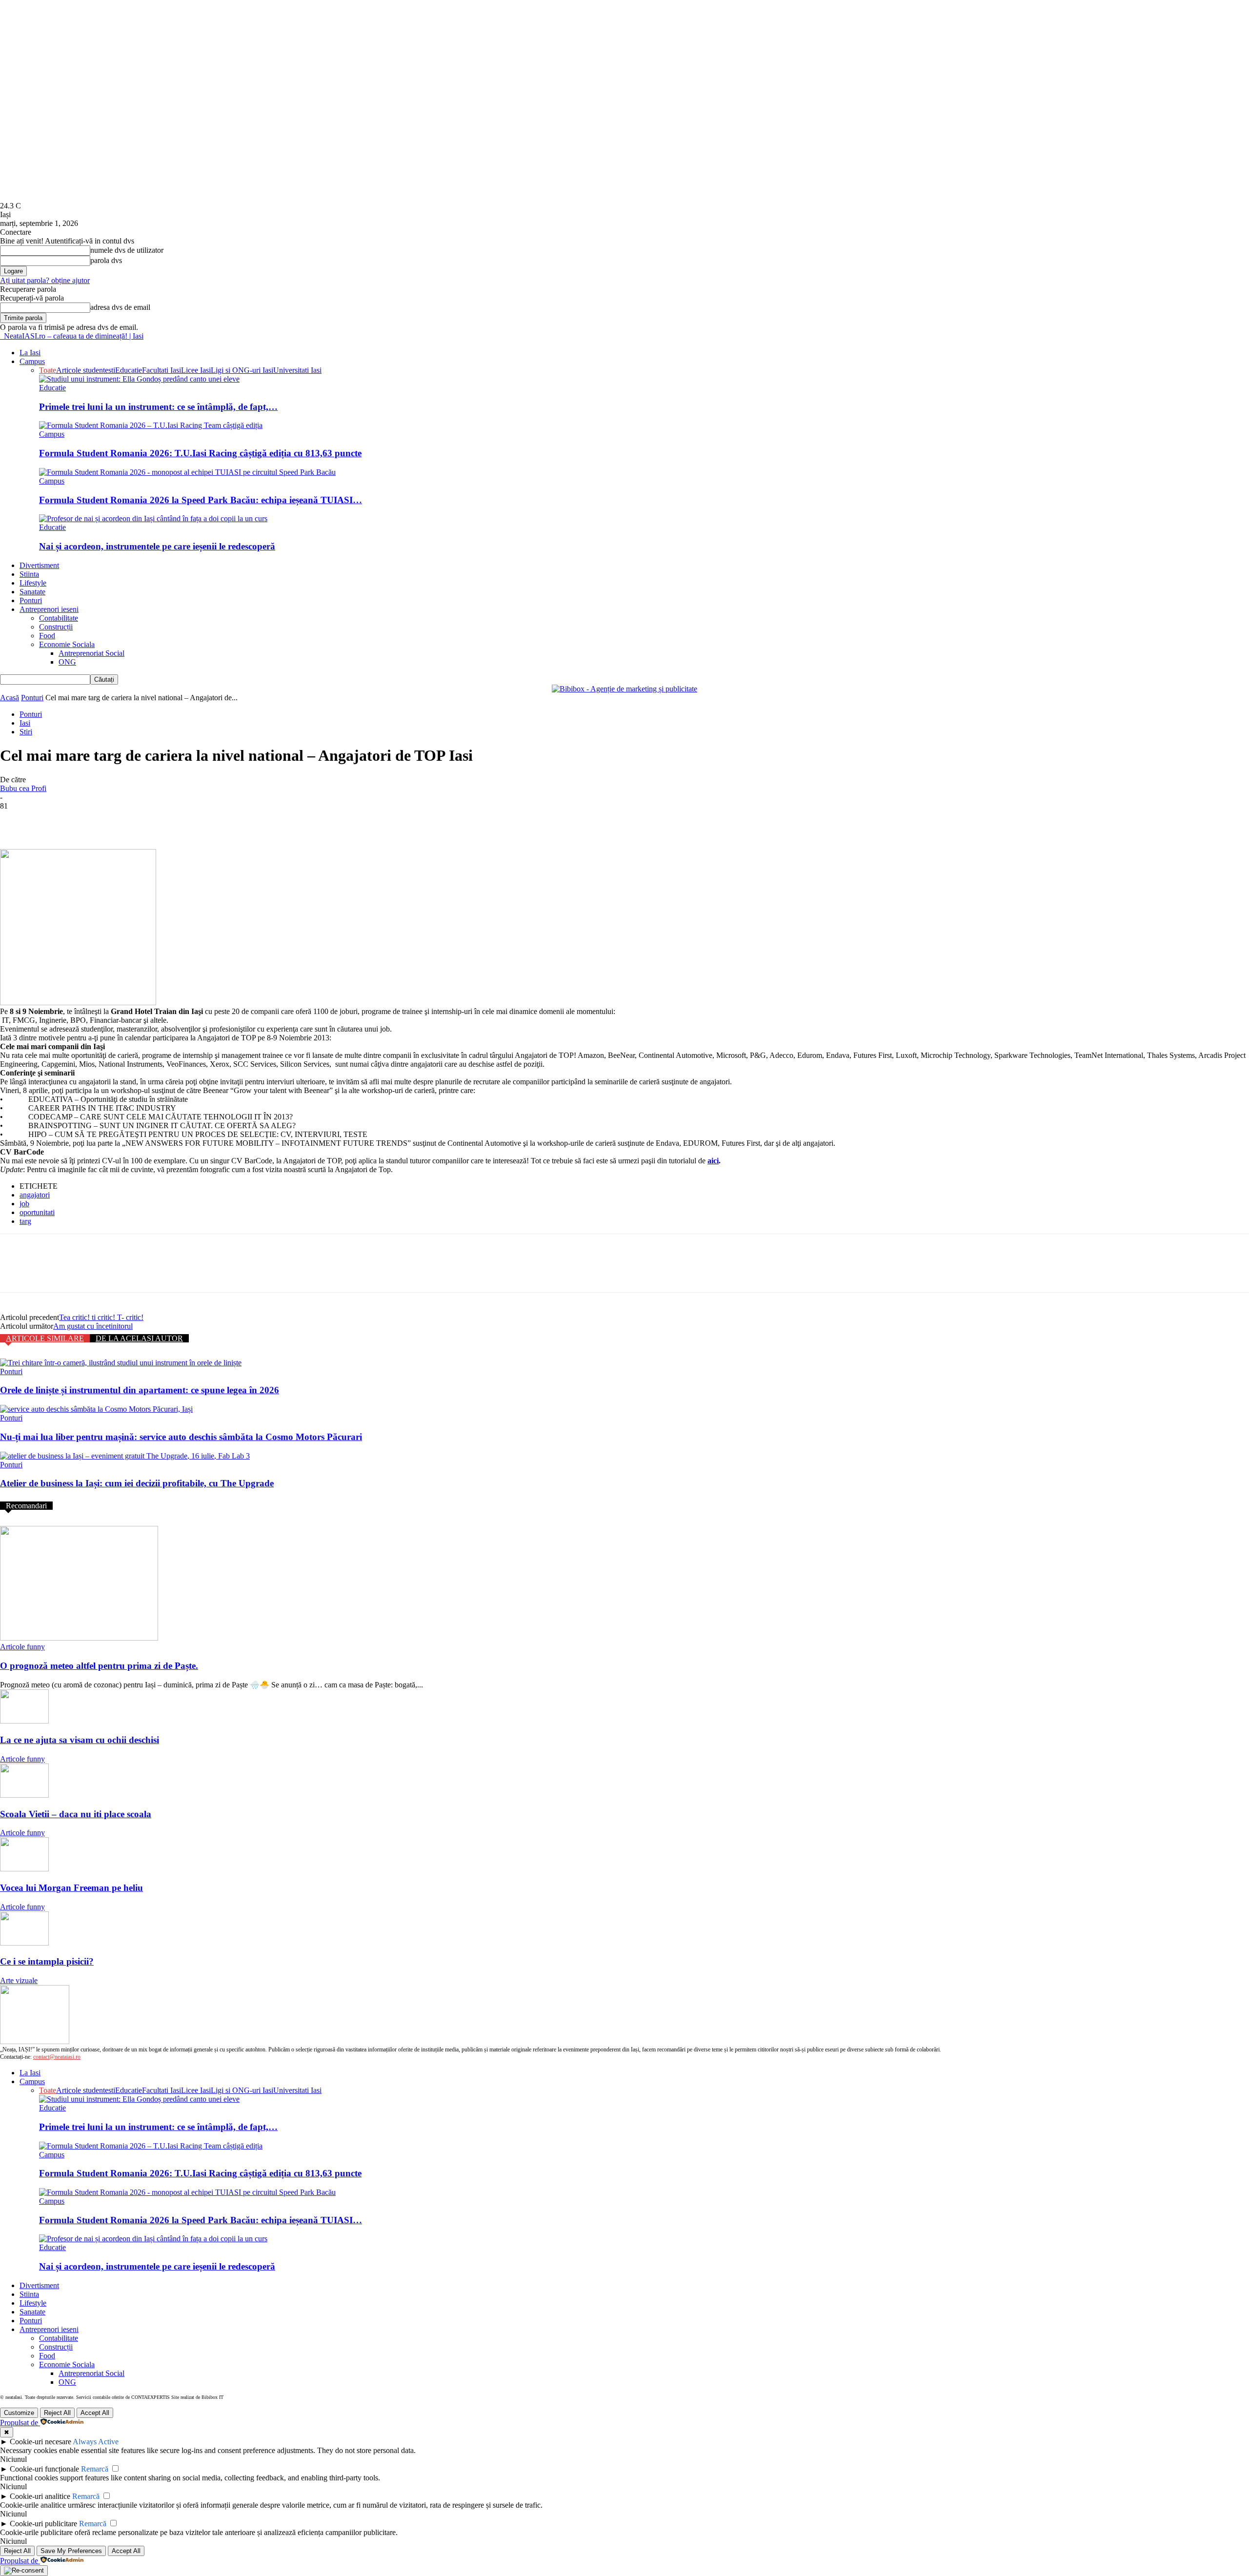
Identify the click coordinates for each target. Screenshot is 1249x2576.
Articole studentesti (86, 370)
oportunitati (37, 1212)
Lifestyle (33, 583)
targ (25, 1221)
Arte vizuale (19, 1980)
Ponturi (31, 600)
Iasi (25, 723)
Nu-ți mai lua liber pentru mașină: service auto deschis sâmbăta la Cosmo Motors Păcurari (181, 1437)
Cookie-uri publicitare (43, 2524)
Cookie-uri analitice (40, 2496)
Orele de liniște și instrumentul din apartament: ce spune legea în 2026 (140, 1390)
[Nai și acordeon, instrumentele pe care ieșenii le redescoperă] (153, 518)
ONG (67, 662)
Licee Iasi (196, 370)
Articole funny (22, 1647)
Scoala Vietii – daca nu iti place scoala (76, 1814)
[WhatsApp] (121, 821)
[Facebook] (16, 821)
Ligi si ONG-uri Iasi (242, 370)
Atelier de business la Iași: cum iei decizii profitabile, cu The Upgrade (137, 1483)
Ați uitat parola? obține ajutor (45, 280)
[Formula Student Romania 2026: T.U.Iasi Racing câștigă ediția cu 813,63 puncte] (151, 425)
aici (713, 1161)
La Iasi (30, 353)
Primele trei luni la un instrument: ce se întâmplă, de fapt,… (158, 407)
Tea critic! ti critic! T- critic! (101, 1317)
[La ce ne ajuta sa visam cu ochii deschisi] (24, 1721)
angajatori (35, 1195)
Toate (48, 370)
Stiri (26, 732)
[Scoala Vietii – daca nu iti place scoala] (24, 1795)
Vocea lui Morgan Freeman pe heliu (71, 1888)
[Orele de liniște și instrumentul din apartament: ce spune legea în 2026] (121, 1363)
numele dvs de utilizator (127, 250)
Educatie (129, 370)
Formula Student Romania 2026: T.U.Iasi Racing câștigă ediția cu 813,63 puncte (200, 453)
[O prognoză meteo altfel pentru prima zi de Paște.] (79, 1638)
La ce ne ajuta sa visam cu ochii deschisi (80, 1740)
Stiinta (29, 574)
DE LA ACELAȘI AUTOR (139, 1338)
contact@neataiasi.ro (57, 2057)
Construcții (56, 627)
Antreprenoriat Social (91, 653)
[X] (51, 821)
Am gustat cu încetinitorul (93, 1326)
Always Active (96, 2442)
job (24, 1204)
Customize (19, 2413)
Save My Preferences (71, 2551)
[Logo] (1, 336)
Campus (32, 361)
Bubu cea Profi (23, 788)
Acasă (10, 698)
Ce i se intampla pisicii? (47, 1961)
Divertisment (39, 565)
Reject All (57, 2413)
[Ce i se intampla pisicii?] (24, 1943)
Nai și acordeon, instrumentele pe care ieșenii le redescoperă (157, 546)
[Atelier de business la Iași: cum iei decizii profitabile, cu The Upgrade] (125, 1456)
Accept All (95, 2413)
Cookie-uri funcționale (44, 2469)
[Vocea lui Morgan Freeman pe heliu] (24, 1869)
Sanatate (32, 592)
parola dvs (106, 260)
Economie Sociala (67, 644)
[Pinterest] (86, 821)
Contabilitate (59, 618)
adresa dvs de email (120, 307)
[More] (157, 821)
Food (47, 636)
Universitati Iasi (297, 370)
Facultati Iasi (161, 370)
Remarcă (95, 2469)
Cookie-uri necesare (40, 2442)
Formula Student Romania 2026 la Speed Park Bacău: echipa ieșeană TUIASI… (201, 500)
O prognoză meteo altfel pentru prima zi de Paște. (99, 1666)
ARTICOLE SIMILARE (45, 1338)
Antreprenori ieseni (49, 609)
